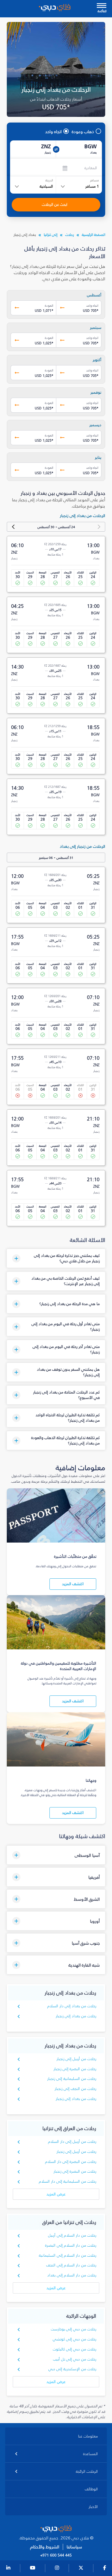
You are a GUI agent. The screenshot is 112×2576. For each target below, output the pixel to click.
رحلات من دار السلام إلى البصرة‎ (71, 2245)
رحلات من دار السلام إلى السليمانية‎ (68, 2255)
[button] (56, 1258)
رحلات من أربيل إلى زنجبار (77, 2059)
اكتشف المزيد (73, 1584)
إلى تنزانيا (51, 235)
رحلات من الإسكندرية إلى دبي (72, 2369)
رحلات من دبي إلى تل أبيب (75, 2359)
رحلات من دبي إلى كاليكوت (75, 2349)
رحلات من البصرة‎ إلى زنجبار (75, 2069)
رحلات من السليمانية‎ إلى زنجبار (72, 2079)
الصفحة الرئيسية (94, 235)
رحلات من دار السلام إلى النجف (71, 2265)
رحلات (70, 235)
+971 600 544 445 (56, 2555)
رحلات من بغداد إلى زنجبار (76, 2016)
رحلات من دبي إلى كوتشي (75, 2339)
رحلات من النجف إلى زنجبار (76, 2089)
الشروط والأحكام (45, 2547)
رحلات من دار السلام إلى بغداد (72, 2275)
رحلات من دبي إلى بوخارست (74, 2329)
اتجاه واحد (53, 131)
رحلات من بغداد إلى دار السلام (72, 2006)
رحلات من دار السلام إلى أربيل (72, 2235)
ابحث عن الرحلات (55, 205)
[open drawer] (102, 6)
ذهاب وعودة (83, 131)
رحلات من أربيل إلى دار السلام (72, 2142)
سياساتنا (74, 2547)
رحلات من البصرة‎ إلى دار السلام (71, 2162)
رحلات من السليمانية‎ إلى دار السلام (68, 2181)
